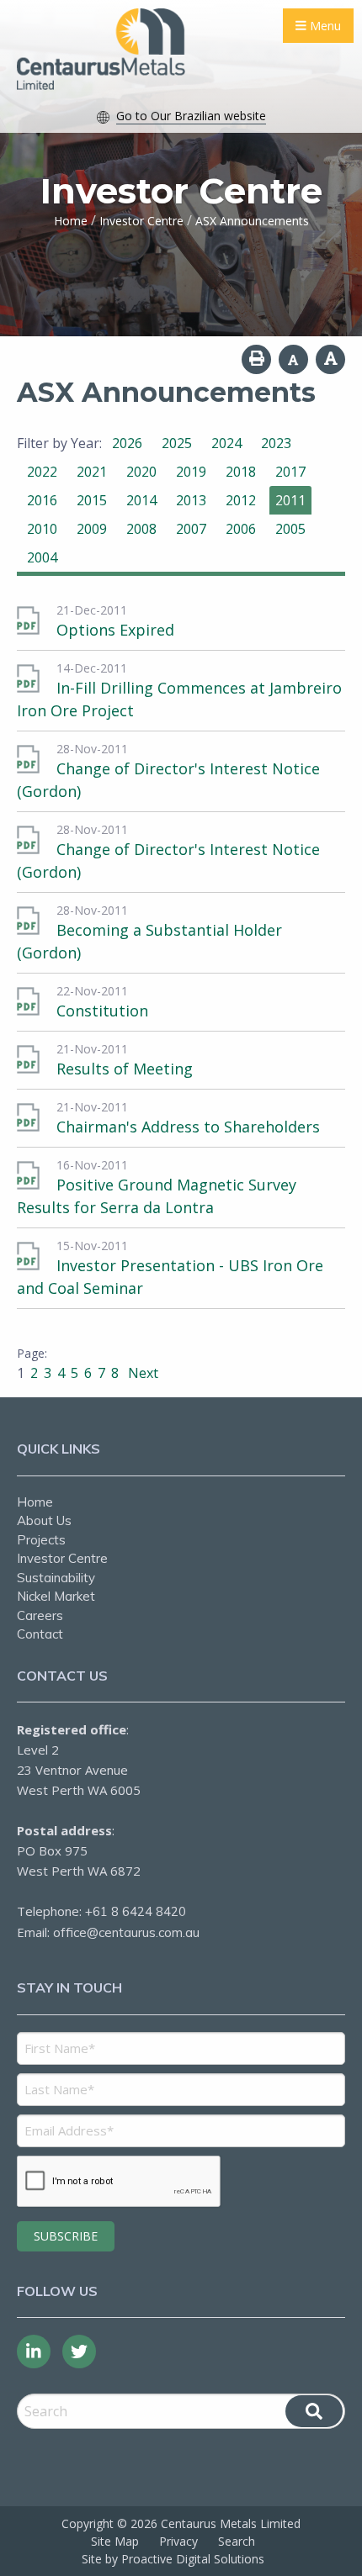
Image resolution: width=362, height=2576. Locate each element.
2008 (141, 529)
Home (35, 1502)
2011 (290, 500)
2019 (191, 472)
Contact (40, 1634)
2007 (191, 529)
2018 (241, 472)
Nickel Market (56, 1596)
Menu (324, 26)
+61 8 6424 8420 (136, 1911)
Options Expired (115, 630)
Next (141, 1373)
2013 (191, 500)
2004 (42, 557)
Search (237, 2541)
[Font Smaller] (293, 359)
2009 (92, 529)
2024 (226, 443)
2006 (241, 529)
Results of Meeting (125, 1069)
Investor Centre (62, 1558)
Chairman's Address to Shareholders (188, 1127)
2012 (241, 500)
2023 (276, 443)
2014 (141, 500)
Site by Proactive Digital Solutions (173, 2559)
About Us (44, 1520)
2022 (42, 472)
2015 (92, 500)
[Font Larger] (330, 359)
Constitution (102, 1011)
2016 (42, 500)
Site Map (115, 2541)
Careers (40, 1615)
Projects (41, 1540)
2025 (177, 443)
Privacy (178, 2541)
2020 (141, 472)
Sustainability (56, 1578)
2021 (92, 472)
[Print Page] (256, 359)
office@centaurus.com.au (126, 1932)
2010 (42, 529)
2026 (127, 443)
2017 (290, 472)
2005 (290, 529)
